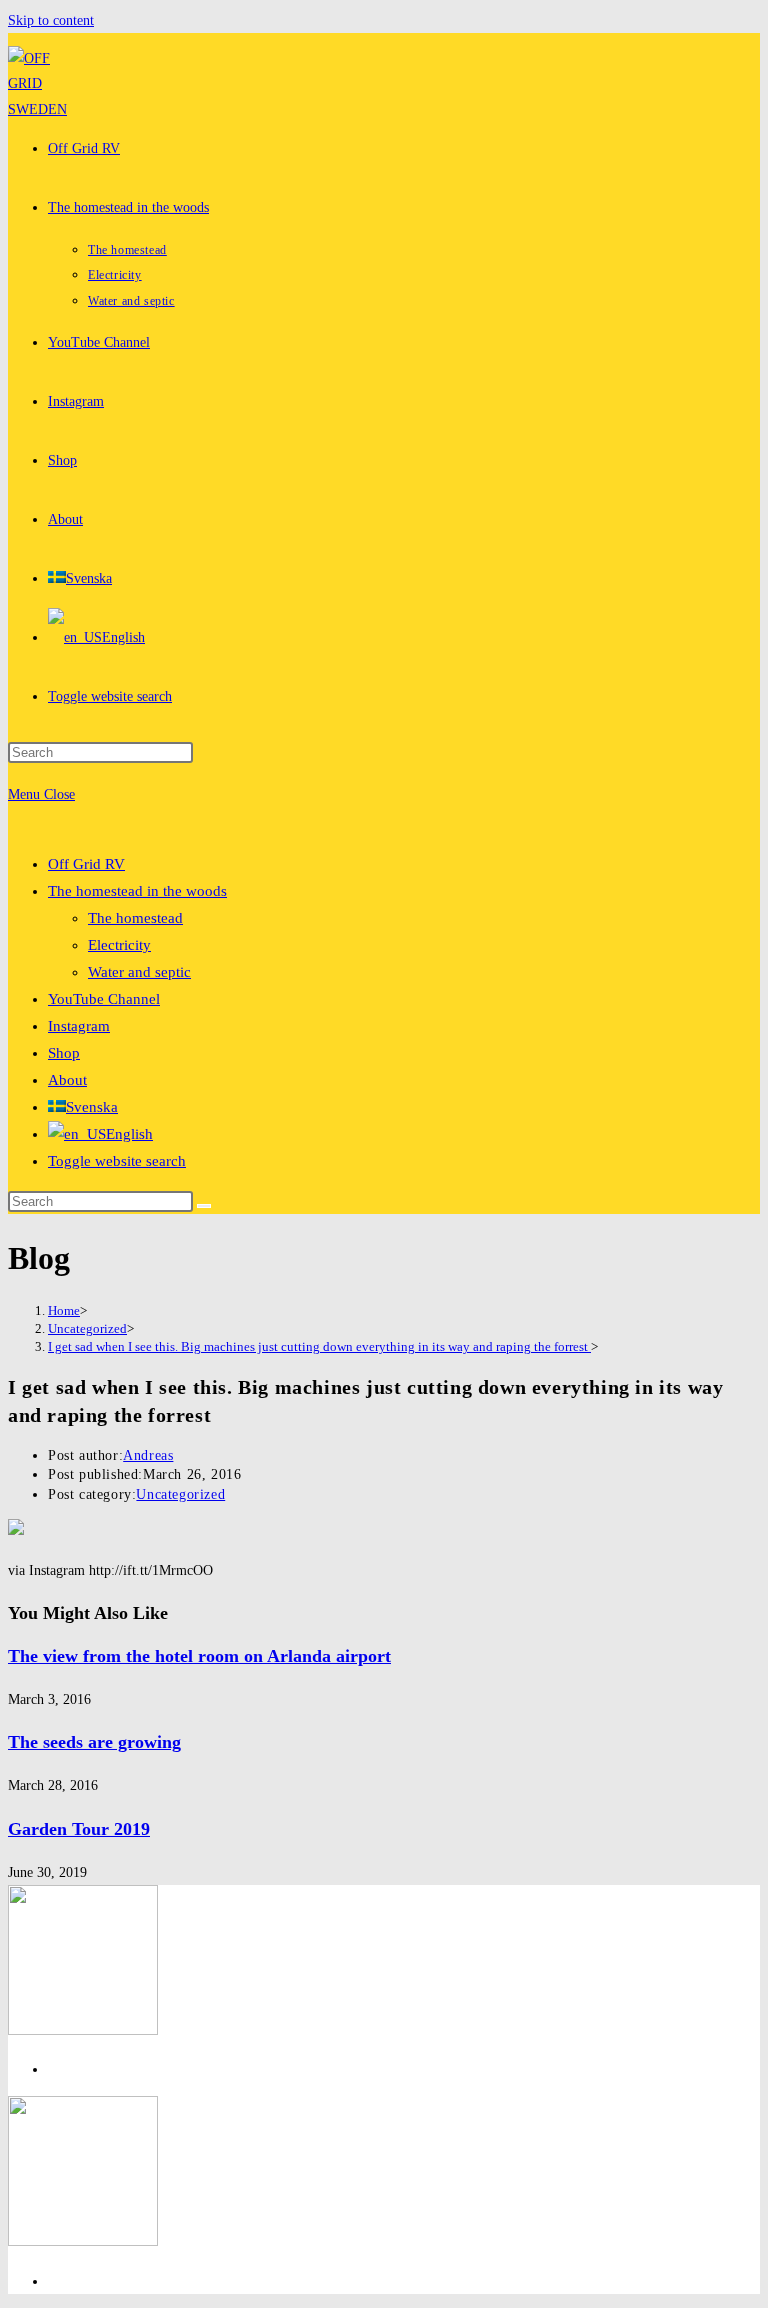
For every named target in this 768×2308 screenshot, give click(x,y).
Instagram (79, 1026)
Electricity (119, 945)
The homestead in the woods (137, 891)
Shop (64, 1053)
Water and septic (139, 972)
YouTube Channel (104, 999)
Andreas (148, 1455)
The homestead (135, 918)
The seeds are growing (94, 1742)
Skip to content (51, 20)
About (67, 1080)
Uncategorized (180, 1494)
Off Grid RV (86, 864)
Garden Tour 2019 (79, 1829)
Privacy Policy (89, 2069)
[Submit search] (204, 1206)
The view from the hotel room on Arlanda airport (199, 1656)
